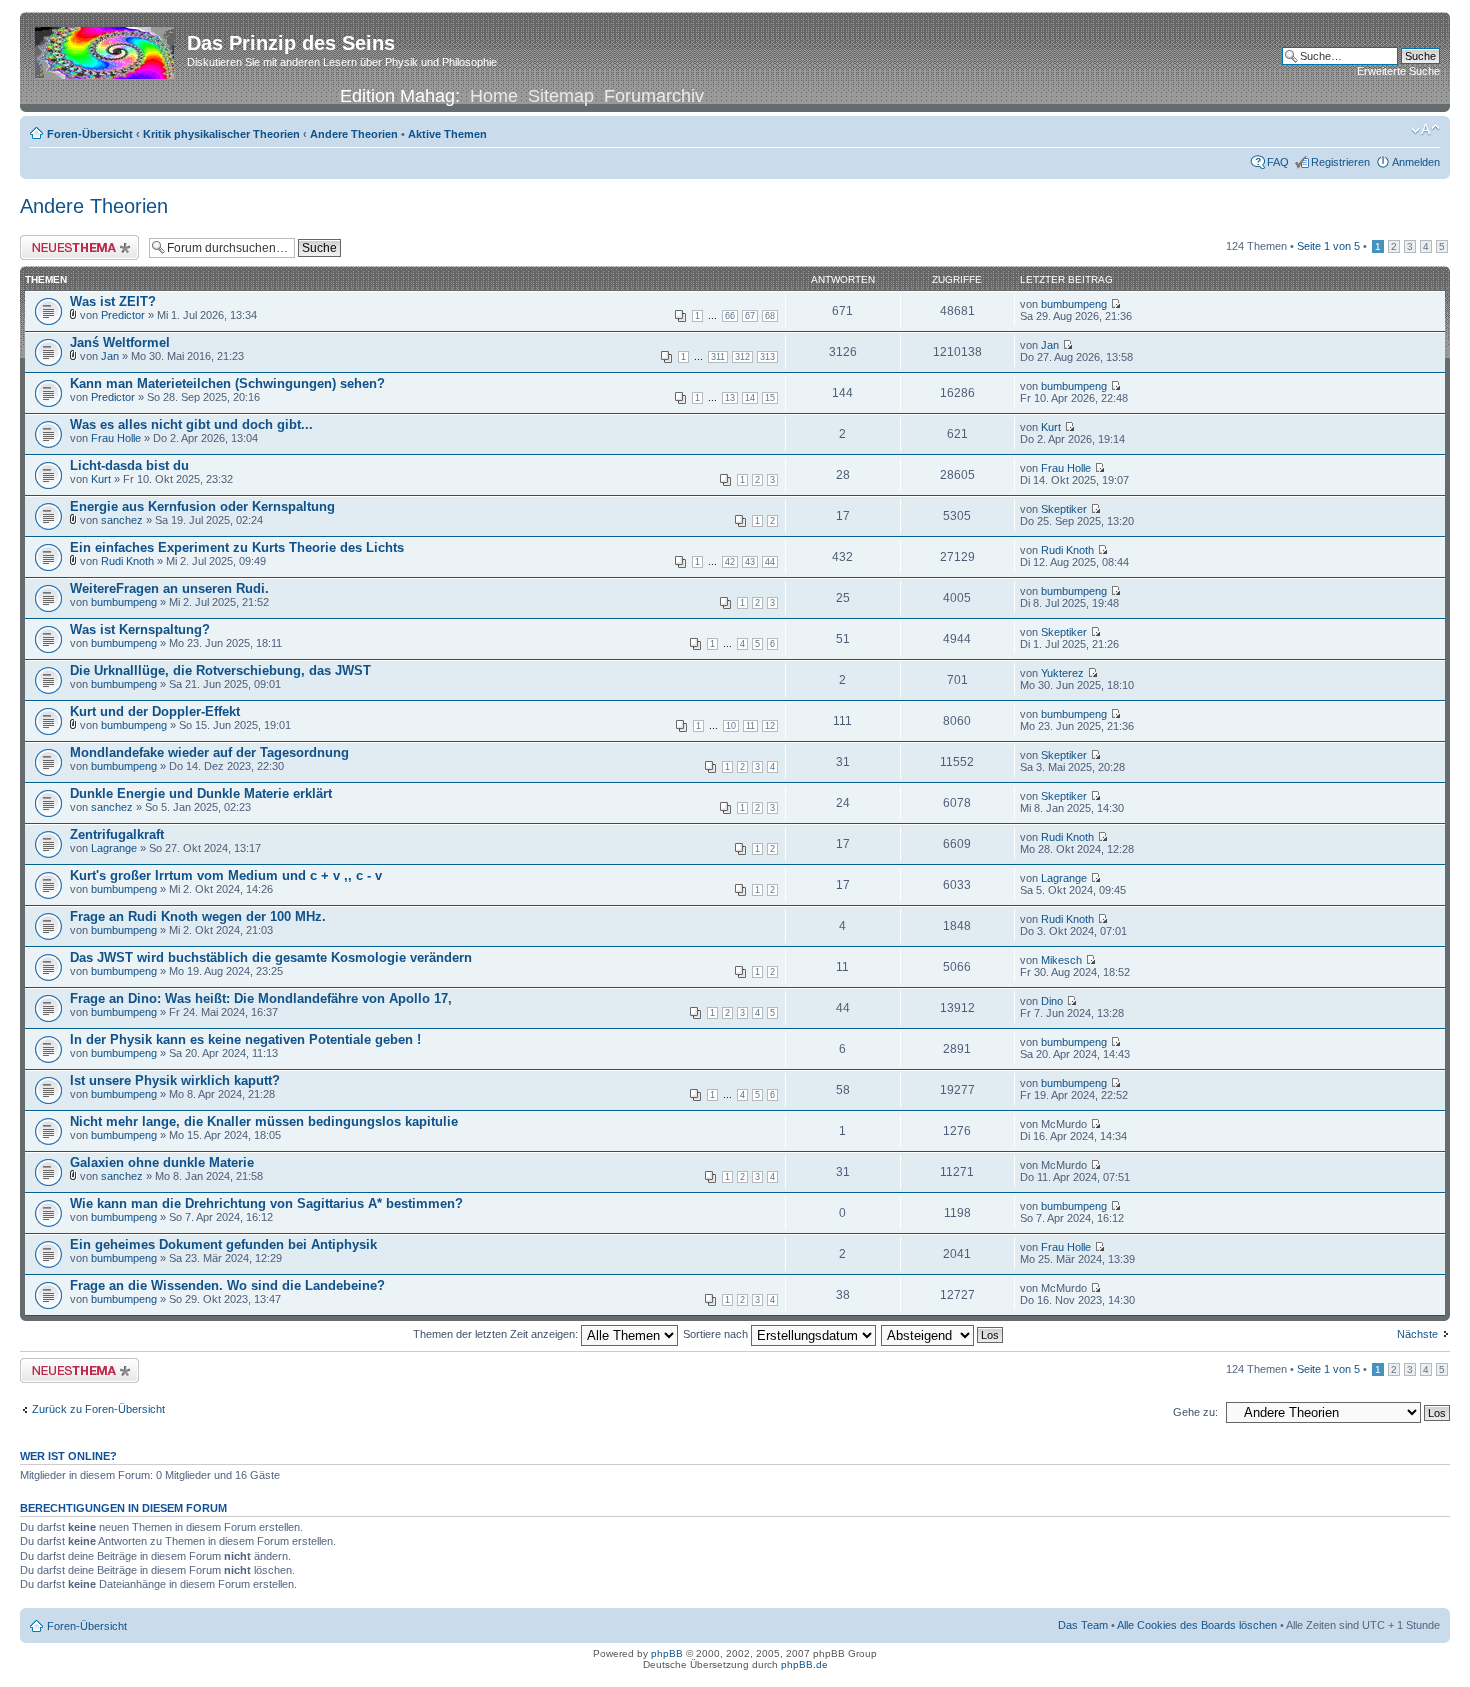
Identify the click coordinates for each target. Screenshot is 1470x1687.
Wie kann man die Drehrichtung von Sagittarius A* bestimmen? (266, 1203)
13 (730, 398)
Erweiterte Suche (1398, 71)
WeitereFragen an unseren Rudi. (169, 588)
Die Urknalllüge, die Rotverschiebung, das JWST (220, 670)
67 (750, 316)
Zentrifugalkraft (117, 834)
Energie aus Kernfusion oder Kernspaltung (202, 506)
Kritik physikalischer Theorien (221, 134)
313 (767, 357)
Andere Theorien (354, 134)
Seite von (1328, 246)
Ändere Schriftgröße (1425, 130)
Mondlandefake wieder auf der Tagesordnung (209, 752)
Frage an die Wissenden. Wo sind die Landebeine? (227, 1285)
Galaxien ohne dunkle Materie (162, 1162)
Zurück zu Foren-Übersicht (98, 1409)
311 (718, 357)
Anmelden (1416, 162)
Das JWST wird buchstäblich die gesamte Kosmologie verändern (271, 957)
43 (750, 562)
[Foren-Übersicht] (106, 49)
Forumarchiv (654, 96)
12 (770, 726)
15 (770, 398)
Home (494, 96)
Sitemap (561, 96)
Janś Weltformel (120, 342)
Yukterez (1062, 673)
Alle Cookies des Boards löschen (1197, 1625)
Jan (110, 356)
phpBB (667, 1653)
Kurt (1051, 427)
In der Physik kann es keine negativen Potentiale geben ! (245, 1039)
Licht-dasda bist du (129, 465)
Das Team (1083, 1625)
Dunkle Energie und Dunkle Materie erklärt (201, 793)
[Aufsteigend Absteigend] (943, 1334)
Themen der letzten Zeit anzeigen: (497, 1334)
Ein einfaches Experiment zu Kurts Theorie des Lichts (237, 547)
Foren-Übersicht (90, 134)
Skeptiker (1064, 509)
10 (731, 726)
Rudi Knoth (127, 561)
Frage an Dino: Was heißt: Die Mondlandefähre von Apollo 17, (261, 998)
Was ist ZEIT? (113, 301)
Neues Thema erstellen (76, 241)
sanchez (122, 520)
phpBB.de (804, 1664)
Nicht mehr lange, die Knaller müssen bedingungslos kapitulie (264, 1121)
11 (750, 726)
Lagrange (114, 848)
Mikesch (1061, 960)
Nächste (1417, 1334)
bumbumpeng (1074, 304)
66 (730, 316)
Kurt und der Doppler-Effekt (155, 711)
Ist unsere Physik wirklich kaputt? (175, 1080)
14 (750, 398)
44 (770, 562)
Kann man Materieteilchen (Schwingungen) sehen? (227, 383)
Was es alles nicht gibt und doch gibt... (191, 424)
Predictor (123, 315)
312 (742, 357)
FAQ (1278, 162)
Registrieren (1340, 162)
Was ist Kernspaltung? (140, 629)
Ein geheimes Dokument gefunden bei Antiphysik (223, 1244)
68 (770, 316)
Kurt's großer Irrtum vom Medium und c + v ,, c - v (226, 875)
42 (730, 562)
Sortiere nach (717, 1334)
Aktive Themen (447, 134)
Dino (1052, 1001)
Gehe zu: (1195, 1412)
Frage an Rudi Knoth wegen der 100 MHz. (198, 916)
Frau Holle (116, 438)
